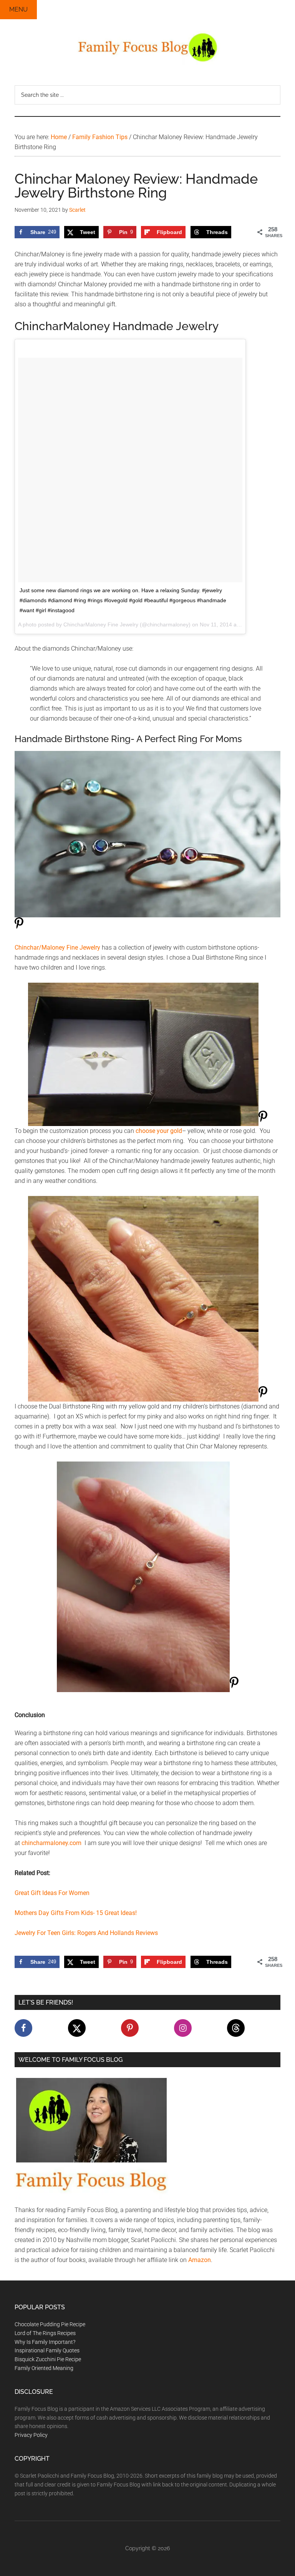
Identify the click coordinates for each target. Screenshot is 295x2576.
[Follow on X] (77, 2028)
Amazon (200, 2260)
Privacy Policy (31, 2435)
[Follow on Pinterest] (130, 2028)
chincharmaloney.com (51, 1843)
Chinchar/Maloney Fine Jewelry (57, 948)
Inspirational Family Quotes (47, 2350)
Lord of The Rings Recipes (45, 2333)
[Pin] (19, 928)
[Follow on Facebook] (23, 2028)
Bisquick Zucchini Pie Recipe (48, 2359)
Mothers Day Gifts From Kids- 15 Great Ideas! (76, 1913)
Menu (18, 9)
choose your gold (159, 1131)
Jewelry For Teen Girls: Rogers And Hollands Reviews (86, 1933)
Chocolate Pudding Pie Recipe (50, 2324)
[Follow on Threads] (236, 2028)
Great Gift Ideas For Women (52, 1893)
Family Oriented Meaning (44, 2368)
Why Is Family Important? (45, 2342)
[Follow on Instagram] (183, 2028)
